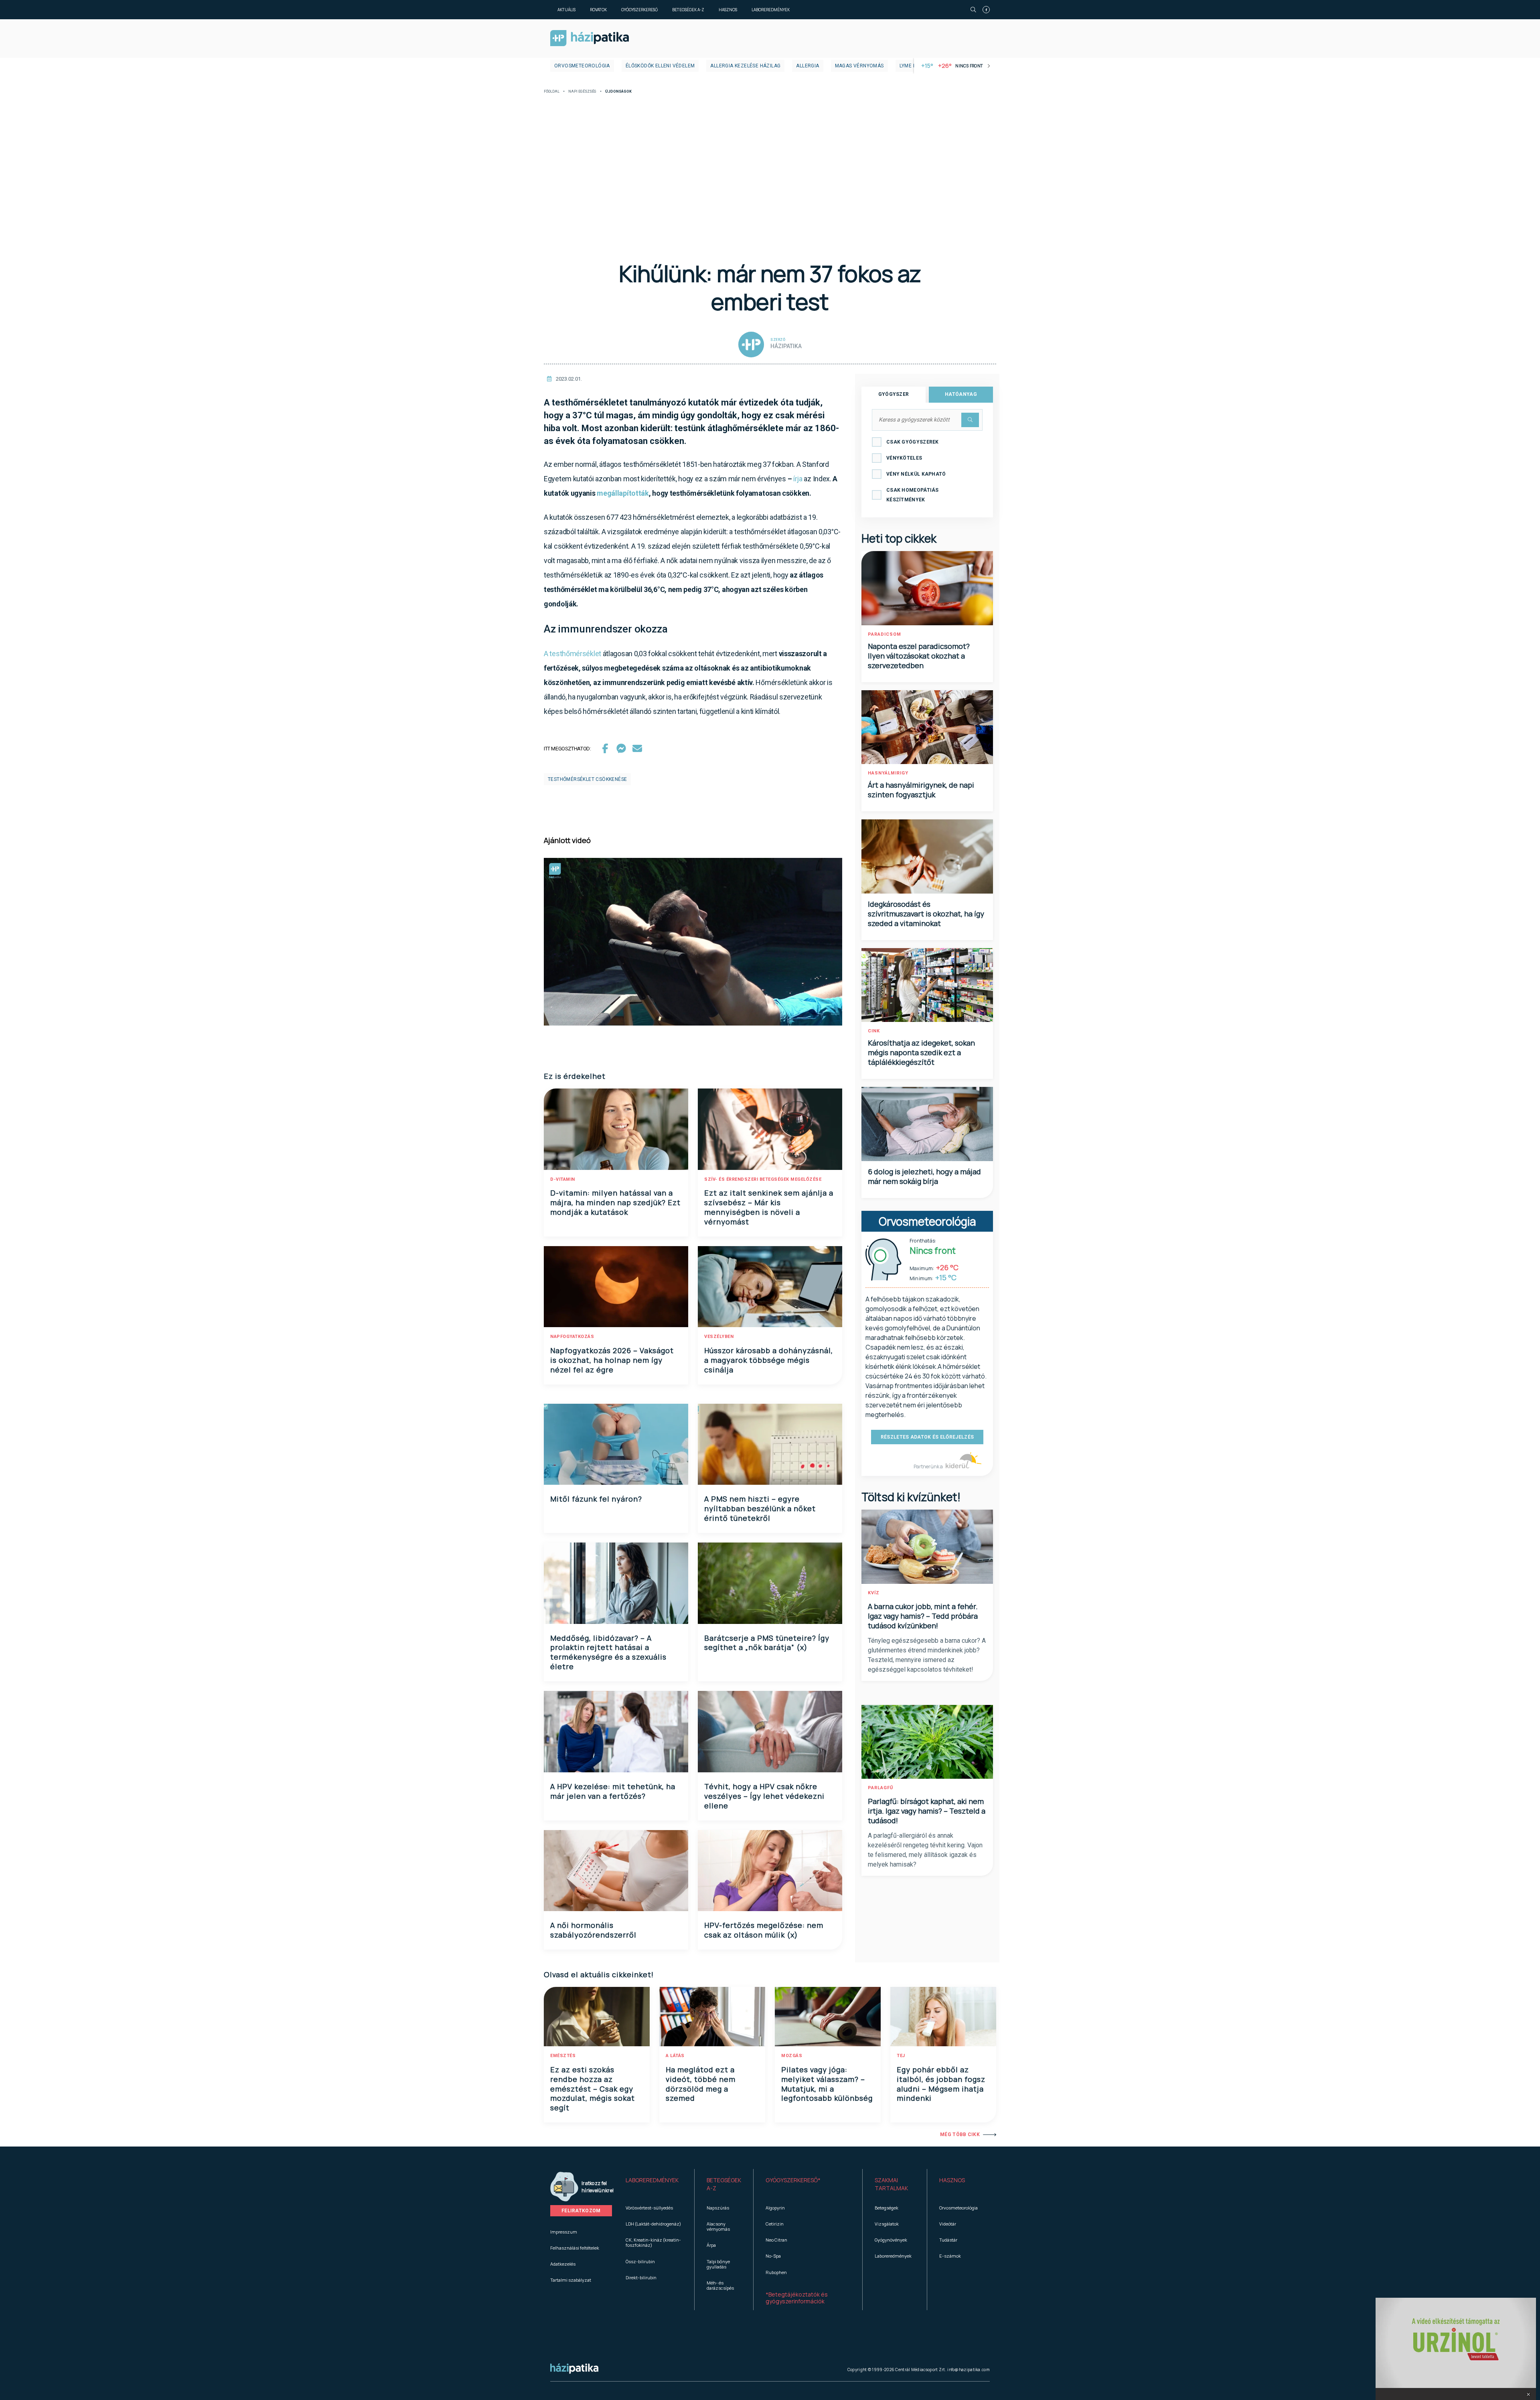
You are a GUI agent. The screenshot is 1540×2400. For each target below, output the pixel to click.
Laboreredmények (771, 10)
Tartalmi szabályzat (571, 2280)
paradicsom (884, 634)
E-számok (950, 2256)
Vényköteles (904, 458)
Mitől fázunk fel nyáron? (596, 1499)
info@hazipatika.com (969, 2370)
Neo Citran (776, 2240)
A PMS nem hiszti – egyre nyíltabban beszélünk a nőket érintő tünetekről (760, 1508)
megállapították (623, 493)
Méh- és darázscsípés (720, 2285)
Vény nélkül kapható (916, 474)
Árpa (711, 2245)
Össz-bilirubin (640, 2261)
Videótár (948, 2224)
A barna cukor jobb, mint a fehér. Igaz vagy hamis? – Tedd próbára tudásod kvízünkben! (923, 1616)
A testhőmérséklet (572, 654)
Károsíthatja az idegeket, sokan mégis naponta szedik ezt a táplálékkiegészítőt (921, 1052)
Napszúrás (718, 2208)
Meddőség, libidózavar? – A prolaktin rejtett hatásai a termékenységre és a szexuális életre (608, 1652)
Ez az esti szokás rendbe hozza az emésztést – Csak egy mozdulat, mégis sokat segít (593, 2089)
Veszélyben (719, 1337)
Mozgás (792, 2056)
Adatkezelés (563, 2264)
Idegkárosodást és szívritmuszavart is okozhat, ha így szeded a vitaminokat (926, 914)
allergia (807, 66)
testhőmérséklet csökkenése (587, 779)
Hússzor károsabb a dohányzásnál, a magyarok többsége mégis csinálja (769, 1360)
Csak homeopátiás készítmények (913, 495)
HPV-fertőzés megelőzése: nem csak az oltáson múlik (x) (764, 1930)
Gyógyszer (894, 394)
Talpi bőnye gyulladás (718, 2264)
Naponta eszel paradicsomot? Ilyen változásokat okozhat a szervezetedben (919, 656)
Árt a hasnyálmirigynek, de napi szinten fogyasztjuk (921, 790)
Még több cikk (960, 2134)
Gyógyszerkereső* (793, 2180)
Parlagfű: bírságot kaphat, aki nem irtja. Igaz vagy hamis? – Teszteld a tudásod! (927, 1811)
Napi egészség (582, 92)
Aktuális (566, 10)
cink (874, 1031)
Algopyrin (775, 2208)
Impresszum (564, 2232)
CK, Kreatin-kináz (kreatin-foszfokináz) (653, 2242)
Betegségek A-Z (688, 10)
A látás (675, 2056)
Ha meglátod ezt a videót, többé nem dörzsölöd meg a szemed (701, 2084)
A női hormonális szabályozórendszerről (593, 1930)
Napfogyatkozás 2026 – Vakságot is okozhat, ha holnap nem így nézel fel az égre (612, 1360)
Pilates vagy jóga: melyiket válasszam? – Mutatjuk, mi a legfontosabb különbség (827, 2084)
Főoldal (552, 92)
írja (798, 479)
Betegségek (887, 2208)
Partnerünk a (929, 1467)
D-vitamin (563, 1179)
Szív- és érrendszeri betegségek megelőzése (763, 1179)
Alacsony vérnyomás (718, 2226)
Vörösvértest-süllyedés (649, 2208)
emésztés (563, 2056)
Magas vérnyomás (859, 66)
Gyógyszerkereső (639, 10)
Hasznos (728, 10)
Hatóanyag (961, 394)
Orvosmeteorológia (582, 66)
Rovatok (598, 10)
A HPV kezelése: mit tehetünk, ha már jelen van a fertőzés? (613, 1791)
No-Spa (773, 2256)
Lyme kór (911, 66)
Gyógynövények (891, 2240)
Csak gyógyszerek (913, 442)
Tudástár (948, 2240)
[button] (1529, 2394)
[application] (693, 942)
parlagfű (880, 1788)
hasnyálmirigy (888, 773)
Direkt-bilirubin (641, 2277)
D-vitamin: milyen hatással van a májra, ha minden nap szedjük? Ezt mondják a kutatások (615, 1202)
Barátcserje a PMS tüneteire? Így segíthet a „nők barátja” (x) (767, 1643)
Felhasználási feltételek (575, 2248)
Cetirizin (775, 2224)
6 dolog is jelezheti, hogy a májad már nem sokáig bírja (924, 1176)
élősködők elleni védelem (660, 66)
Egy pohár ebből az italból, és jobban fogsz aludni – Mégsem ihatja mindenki (941, 2084)
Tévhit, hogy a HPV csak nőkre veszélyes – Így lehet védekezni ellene (764, 1796)
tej (901, 2056)
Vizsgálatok (887, 2224)
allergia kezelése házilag (745, 66)
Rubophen (776, 2272)
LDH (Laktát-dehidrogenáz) (653, 2224)
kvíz (874, 1593)
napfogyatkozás (572, 1337)
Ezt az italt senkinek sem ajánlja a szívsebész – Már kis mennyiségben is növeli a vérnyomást (769, 1207)
